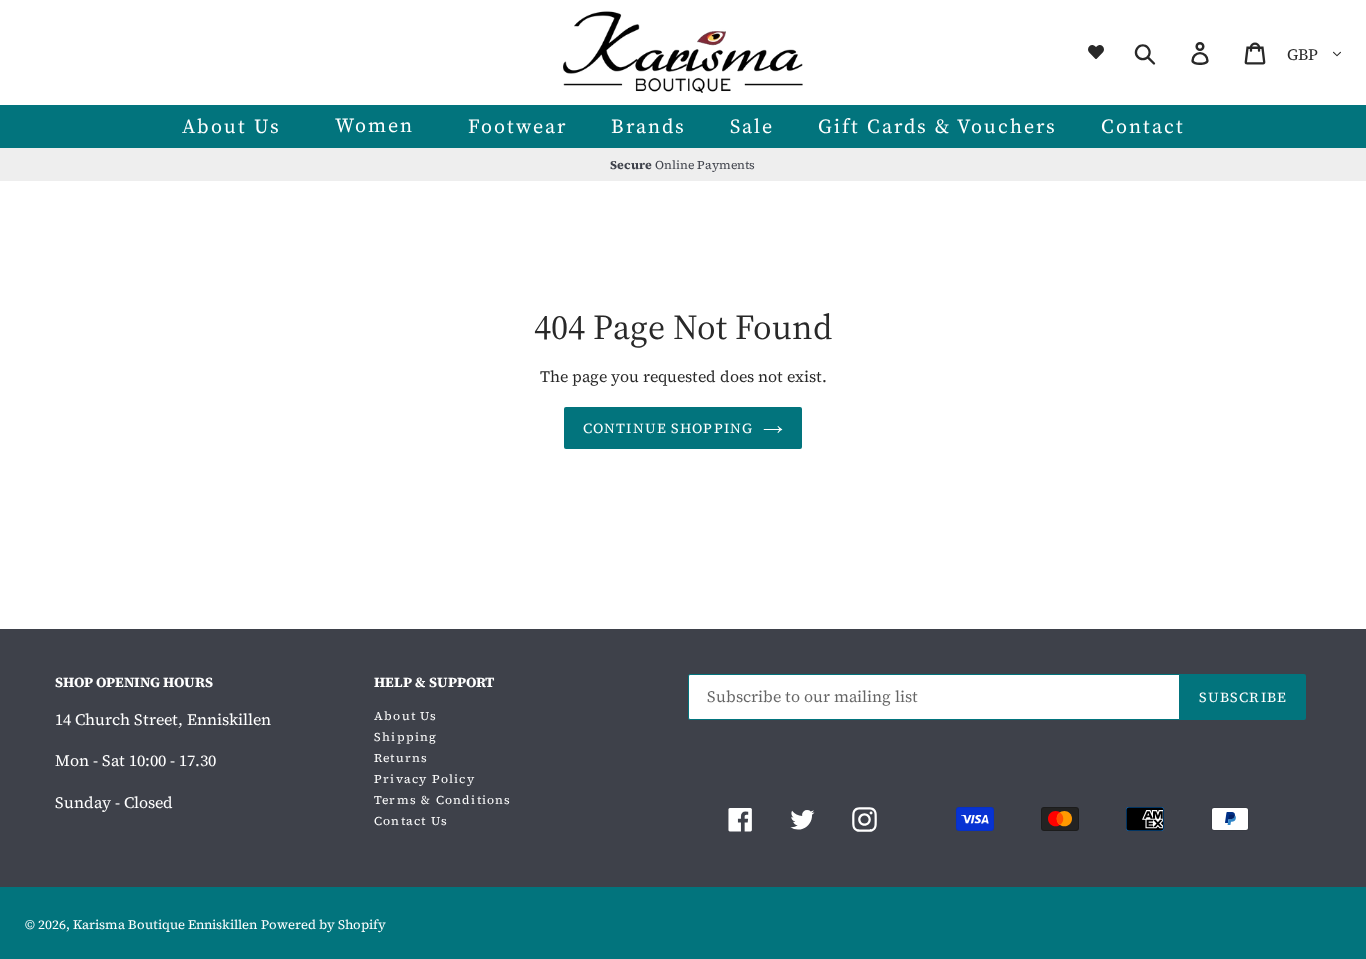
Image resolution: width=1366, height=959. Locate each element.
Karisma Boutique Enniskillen (165, 924)
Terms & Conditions (443, 800)
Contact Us (411, 821)
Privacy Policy (424, 779)
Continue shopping (668, 428)
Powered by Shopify (323, 924)
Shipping (406, 737)
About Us (406, 716)
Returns (401, 758)
